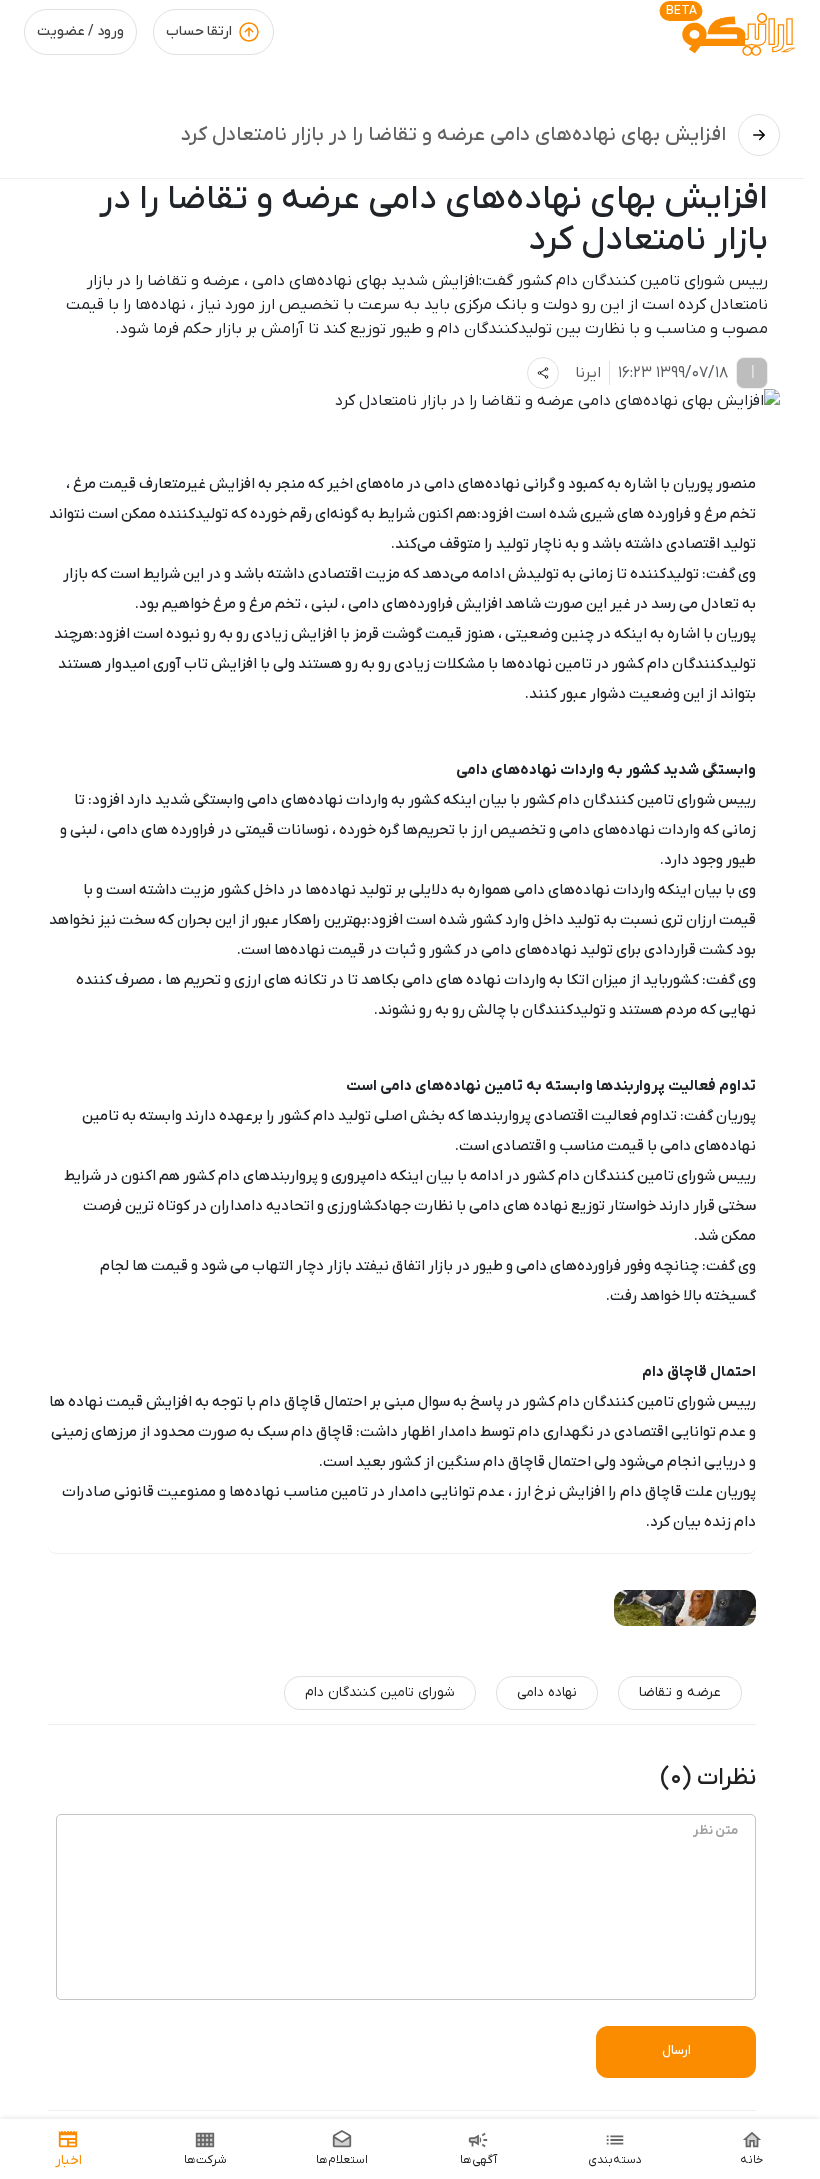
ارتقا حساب (199, 31)
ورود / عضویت (80, 31)
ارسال (676, 2050)
